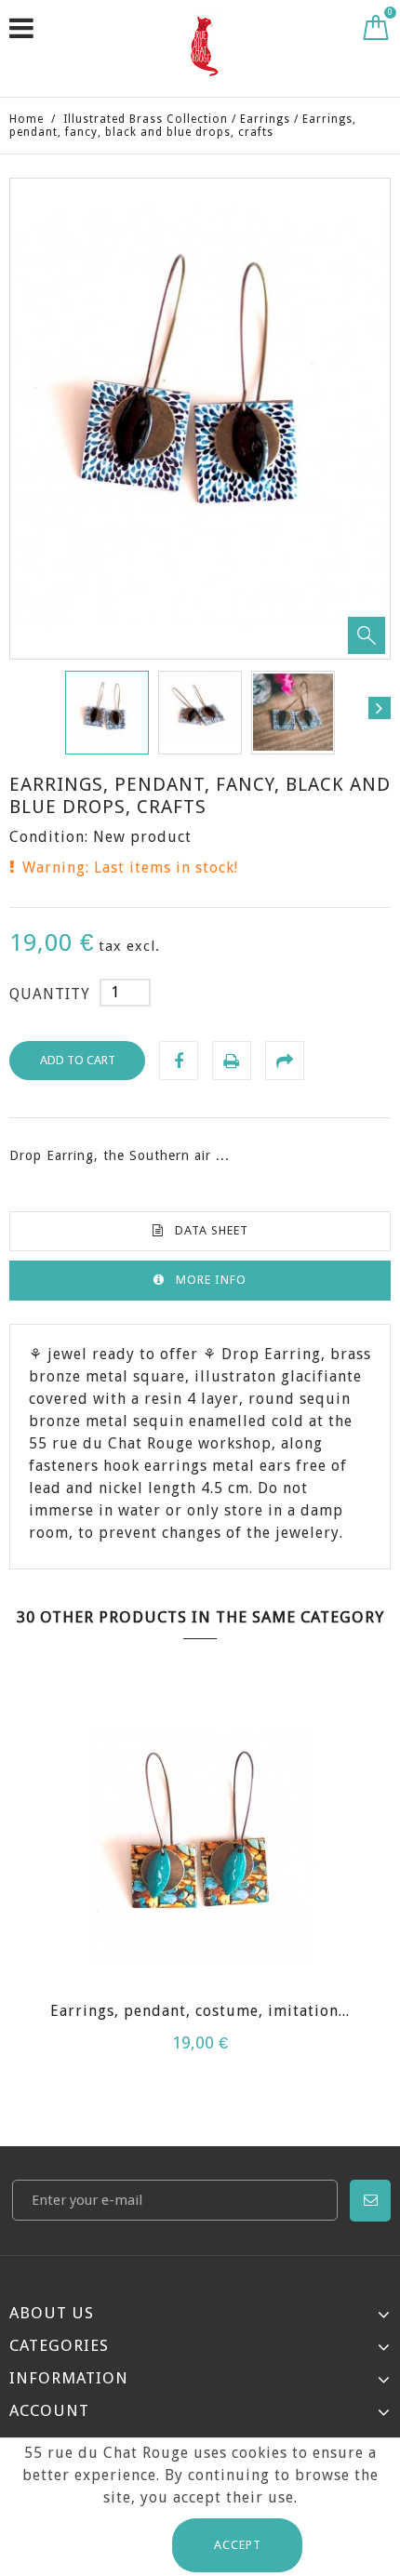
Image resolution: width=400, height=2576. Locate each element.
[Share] (285, 1061)
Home (27, 119)
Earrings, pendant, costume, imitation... (200, 2011)
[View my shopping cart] (376, 32)
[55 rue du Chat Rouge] (204, 46)
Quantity (50, 994)
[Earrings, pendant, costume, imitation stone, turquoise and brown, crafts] (200, 1851)
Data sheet (212, 1230)
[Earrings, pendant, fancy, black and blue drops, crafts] (107, 713)
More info (211, 1280)
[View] (233, 1886)
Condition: (49, 837)
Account (49, 2410)
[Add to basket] (167, 1886)
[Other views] (20, 708)
